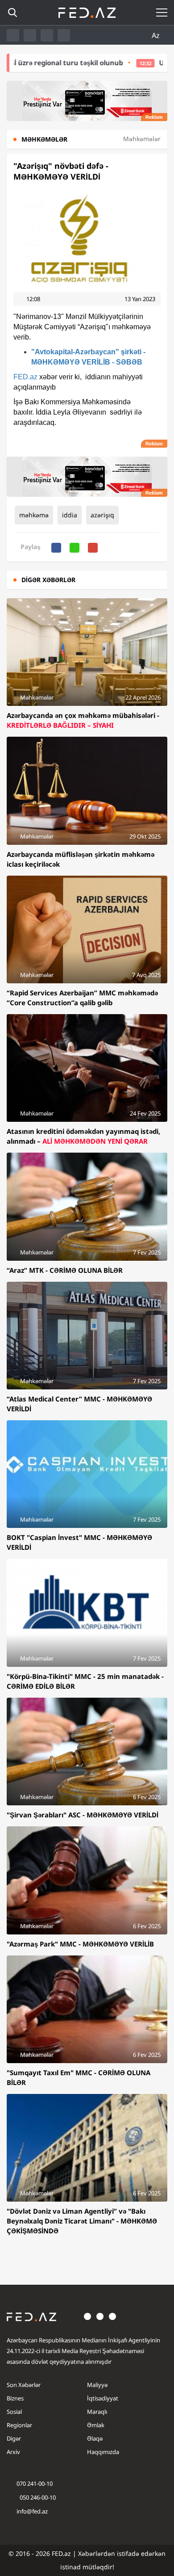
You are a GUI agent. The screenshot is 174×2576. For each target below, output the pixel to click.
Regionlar (19, 2425)
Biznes (15, 2398)
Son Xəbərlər (24, 2385)
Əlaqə (95, 2438)
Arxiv (13, 2452)
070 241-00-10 (35, 2484)
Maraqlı (97, 2412)
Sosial (14, 2412)
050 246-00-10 (37, 2497)
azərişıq (102, 515)
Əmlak (96, 2425)
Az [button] (157, 35)
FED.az (25, 377)
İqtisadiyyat (103, 2398)
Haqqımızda (103, 2452)
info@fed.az (32, 2511)
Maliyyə (97, 2385)
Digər (14, 2438)
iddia (70, 515)
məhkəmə (34, 515)
